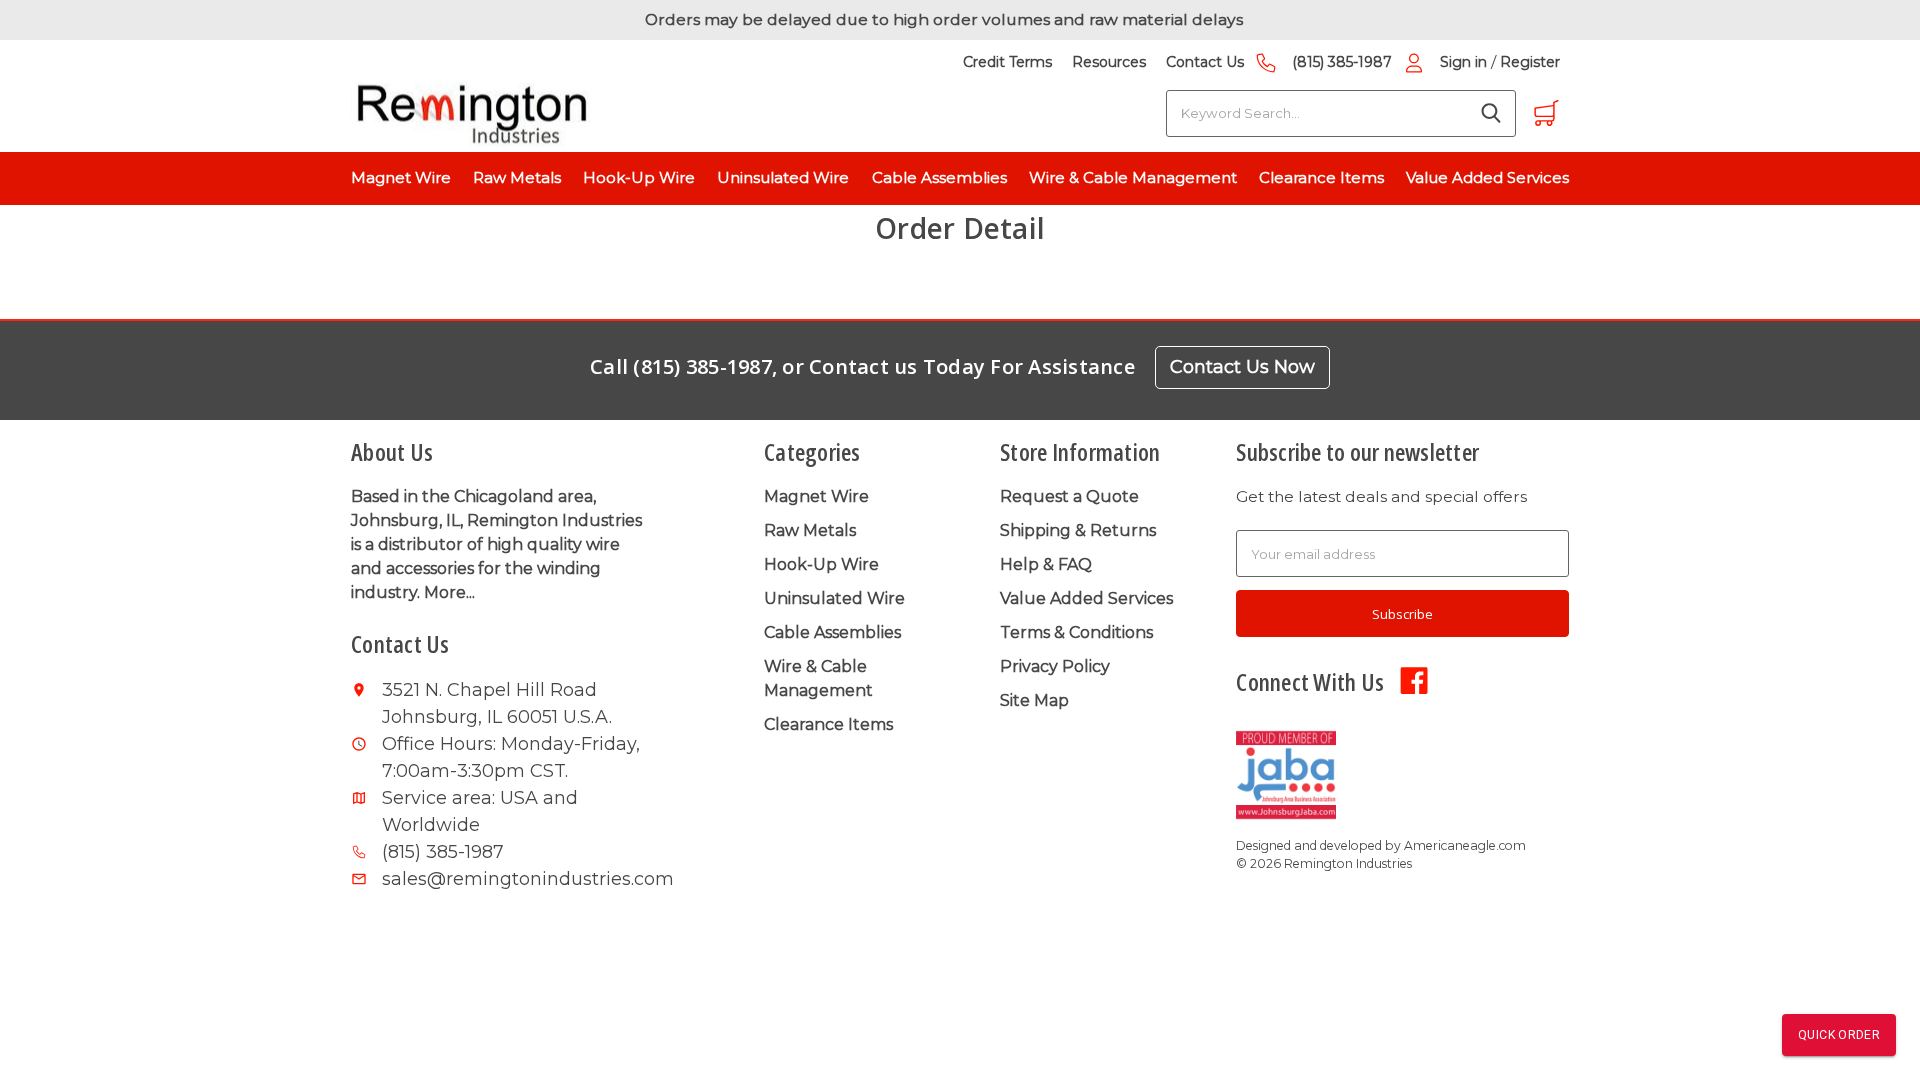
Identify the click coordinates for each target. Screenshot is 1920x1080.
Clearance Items (1321, 177)
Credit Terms (1007, 62)
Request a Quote (1069, 496)
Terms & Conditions (1076, 632)
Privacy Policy (1055, 666)
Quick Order (1839, 1035)
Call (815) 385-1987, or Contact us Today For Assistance (862, 366)
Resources (1109, 62)
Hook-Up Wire (639, 177)
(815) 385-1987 (1342, 62)
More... (449, 592)
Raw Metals (517, 177)
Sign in (1463, 62)
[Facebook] (1414, 679)
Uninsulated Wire (783, 177)
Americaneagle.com (1465, 845)
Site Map (1034, 700)
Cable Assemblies (939, 177)
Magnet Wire (401, 177)
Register (1530, 62)
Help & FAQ (1046, 564)
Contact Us (1205, 62)
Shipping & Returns (1078, 530)
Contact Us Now (1242, 366)
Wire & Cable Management (1133, 177)
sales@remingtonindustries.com (516, 879)
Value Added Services (1487, 177)
